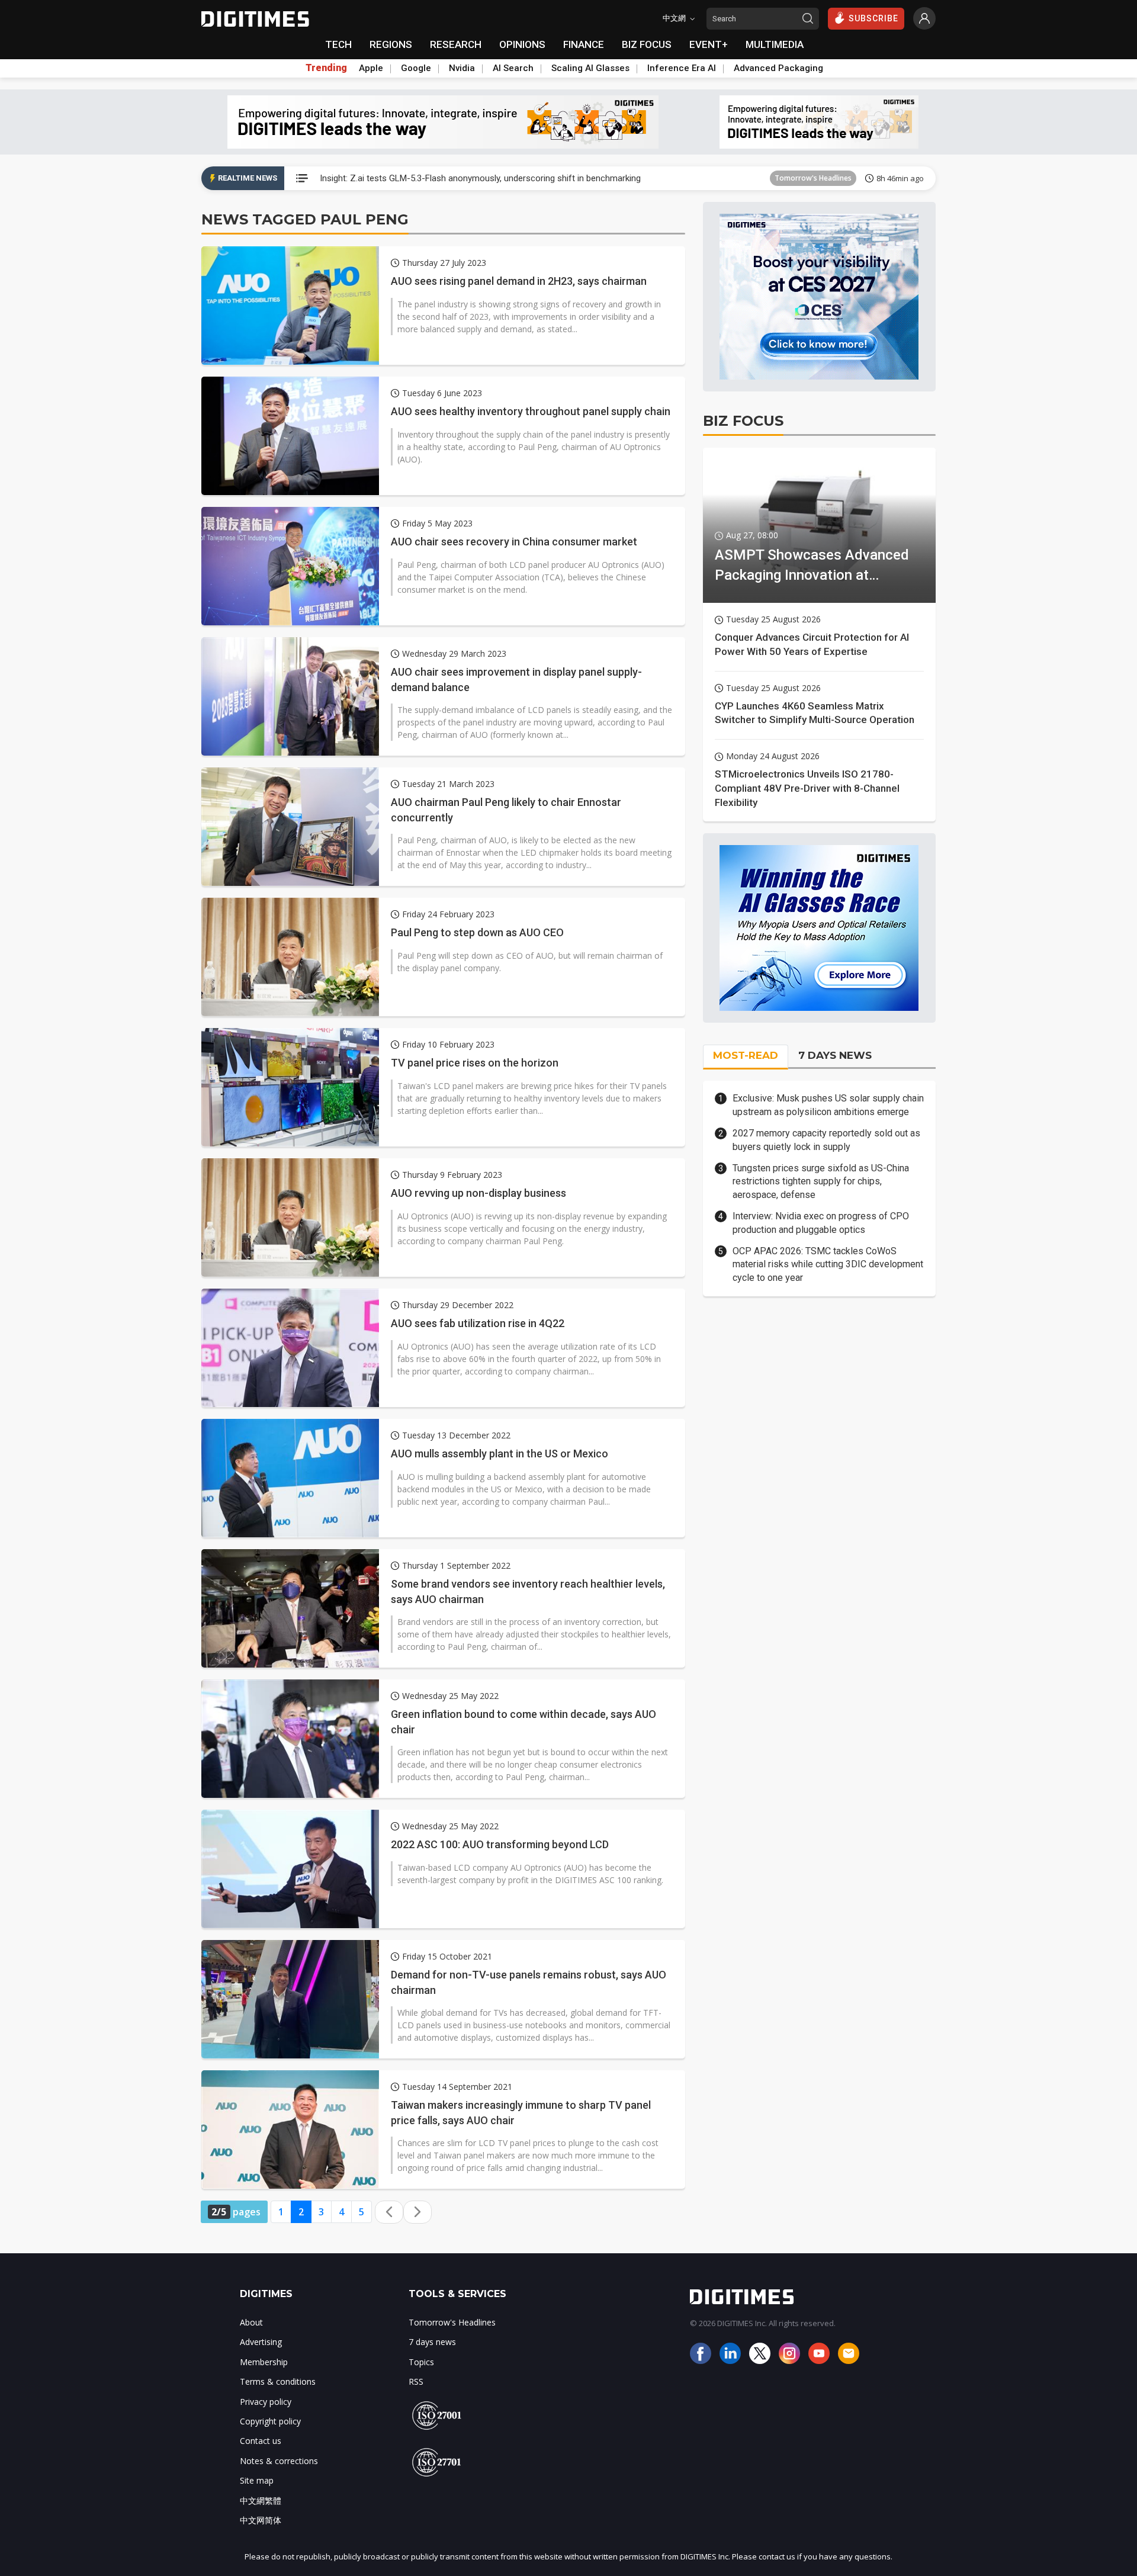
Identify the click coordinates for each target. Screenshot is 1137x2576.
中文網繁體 (261, 2500)
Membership (264, 2362)
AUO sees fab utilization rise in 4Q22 (478, 1323)
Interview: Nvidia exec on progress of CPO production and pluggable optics (821, 1223)
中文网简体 (261, 2520)
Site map (257, 2480)
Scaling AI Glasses (590, 68)
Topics (421, 2362)
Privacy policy (266, 2402)
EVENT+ (709, 44)
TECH (338, 44)
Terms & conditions (278, 2381)
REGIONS (391, 44)
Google (416, 68)
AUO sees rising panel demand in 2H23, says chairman (519, 281)
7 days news (432, 2342)
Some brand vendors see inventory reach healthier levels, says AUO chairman (528, 1591)
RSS (416, 2381)
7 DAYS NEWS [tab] (835, 1055)
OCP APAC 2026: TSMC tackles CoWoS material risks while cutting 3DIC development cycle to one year (828, 1264)
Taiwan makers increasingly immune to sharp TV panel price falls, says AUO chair (521, 2112)
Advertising (261, 2342)
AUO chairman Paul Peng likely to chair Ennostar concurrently (506, 810)
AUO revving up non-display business (478, 1193)
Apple (371, 68)
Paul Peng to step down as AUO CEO (477, 932)
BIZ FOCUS (647, 44)
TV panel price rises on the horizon (475, 1063)
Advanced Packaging (778, 68)
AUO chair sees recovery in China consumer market (514, 542)
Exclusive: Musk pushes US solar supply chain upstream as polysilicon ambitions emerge (828, 1105)
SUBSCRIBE (873, 18)
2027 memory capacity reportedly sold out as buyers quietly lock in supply (826, 1140)
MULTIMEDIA (775, 44)
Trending (326, 68)
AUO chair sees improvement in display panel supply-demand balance (516, 679)
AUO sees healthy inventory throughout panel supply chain (531, 411)
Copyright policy (270, 2421)
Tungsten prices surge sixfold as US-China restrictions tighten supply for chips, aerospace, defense (821, 1181)
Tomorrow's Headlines (813, 178)
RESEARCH (456, 44)
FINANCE (584, 44)
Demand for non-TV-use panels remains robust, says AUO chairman (529, 1982)
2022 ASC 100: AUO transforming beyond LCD (500, 1844)
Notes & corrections (279, 2461)
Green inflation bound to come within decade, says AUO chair (523, 1721)
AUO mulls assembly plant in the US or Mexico (500, 1454)
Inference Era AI (682, 68)
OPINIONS (522, 44)
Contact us (261, 2441)
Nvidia (462, 68)
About (251, 2322)
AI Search (513, 68)
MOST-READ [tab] (746, 1055)
